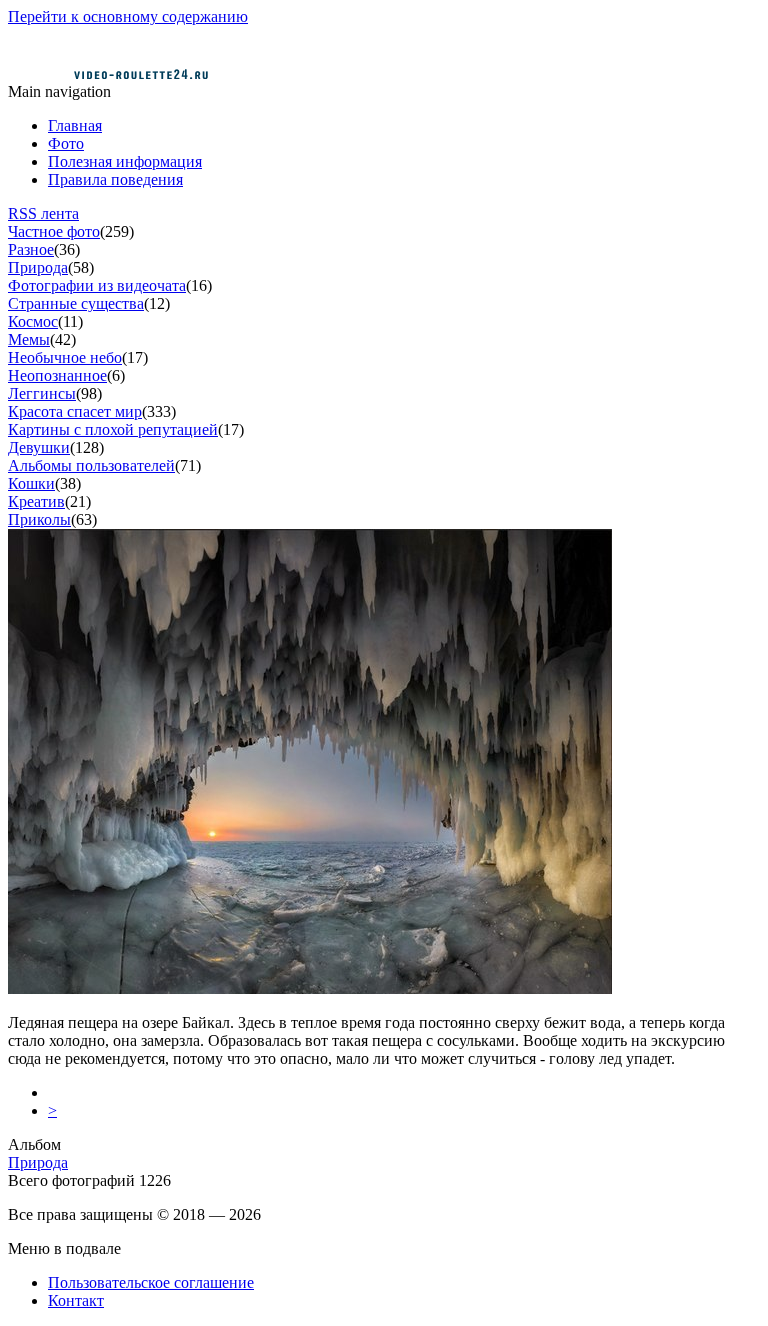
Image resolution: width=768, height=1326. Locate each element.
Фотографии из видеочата (97, 285)
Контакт (76, 1300)
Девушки (39, 447)
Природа (38, 267)
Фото (66, 143)
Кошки (31, 483)
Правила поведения (115, 179)
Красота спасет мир (75, 411)
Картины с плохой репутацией (113, 429)
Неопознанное (57, 375)
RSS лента (43, 213)
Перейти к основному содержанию (128, 16)
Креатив (36, 501)
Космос (33, 321)
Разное (31, 249)
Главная (75, 125)
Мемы (29, 339)
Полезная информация (125, 161)
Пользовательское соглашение (151, 1282)
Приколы (39, 519)
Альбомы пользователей (91, 465)
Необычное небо (65, 357)
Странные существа (76, 303)
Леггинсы (42, 393)
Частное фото (54, 231)
